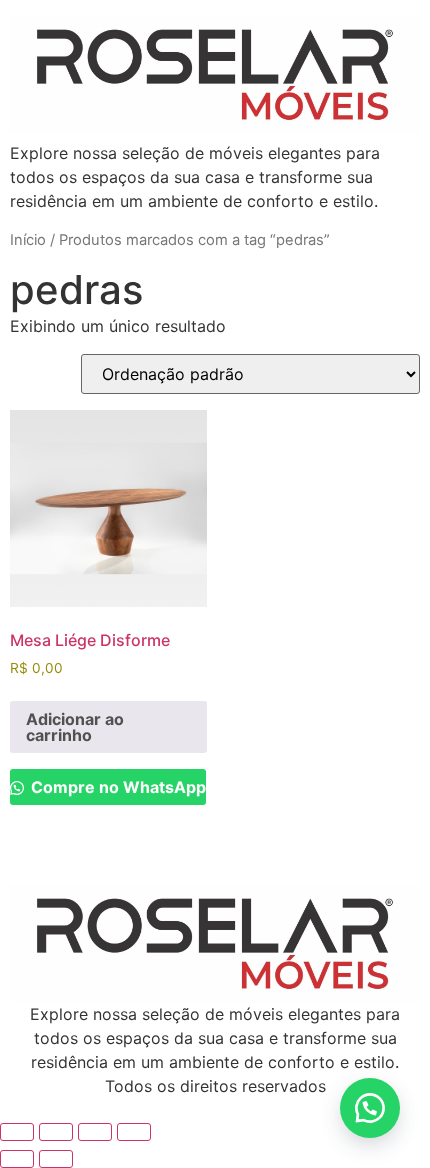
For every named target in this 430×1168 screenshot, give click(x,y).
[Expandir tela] (56, 1132)
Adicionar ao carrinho (75, 727)
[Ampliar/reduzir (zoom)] (17, 1132)
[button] (370, 1108)
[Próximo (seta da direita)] (56, 1159)
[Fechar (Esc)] (134, 1132)
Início (28, 240)
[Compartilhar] (95, 1132)
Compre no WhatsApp (116, 787)
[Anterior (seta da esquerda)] (17, 1159)
